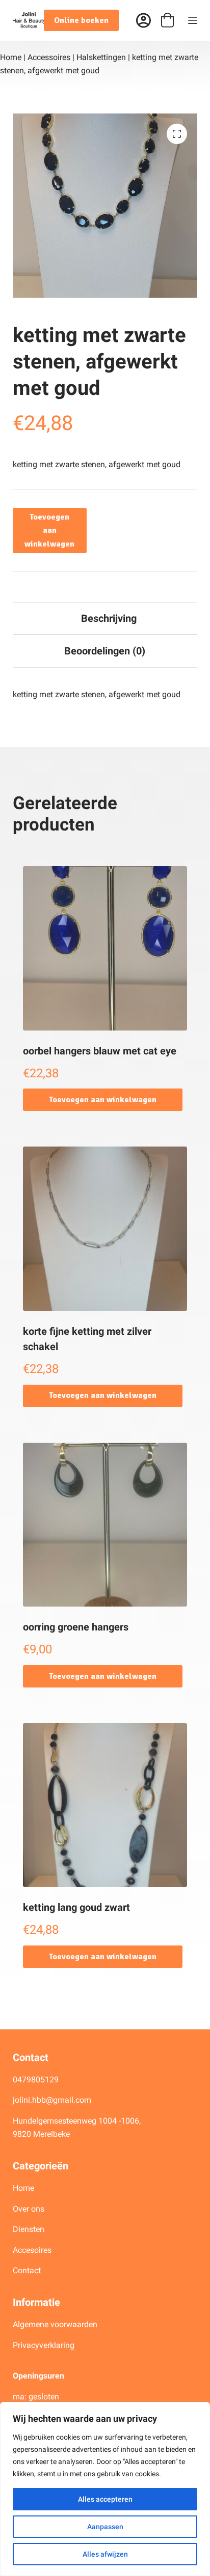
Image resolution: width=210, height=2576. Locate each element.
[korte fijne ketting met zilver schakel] (105, 1229)
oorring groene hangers (76, 1627)
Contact (27, 2270)
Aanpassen (105, 2527)
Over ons (30, 2209)
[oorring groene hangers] (105, 1525)
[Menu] (193, 20)
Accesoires (33, 2250)
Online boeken (81, 20)
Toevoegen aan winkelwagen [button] (103, 1100)
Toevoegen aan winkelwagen (49, 531)
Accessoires (49, 57)
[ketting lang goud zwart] (105, 1805)
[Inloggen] (143, 21)
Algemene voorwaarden (55, 2324)
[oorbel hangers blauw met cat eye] (105, 948)
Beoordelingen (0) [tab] (105, 651)
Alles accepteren (105, 2499)
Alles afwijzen (105, 2554)
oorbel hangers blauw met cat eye (100, 1051)
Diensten (29, 2229)
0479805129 (36, 2080)
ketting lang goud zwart (76, 1907)
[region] (105, 2489)
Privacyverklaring (44, 2345)
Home (11, 57)
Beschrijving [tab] (109, 618)
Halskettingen (101, 57)
